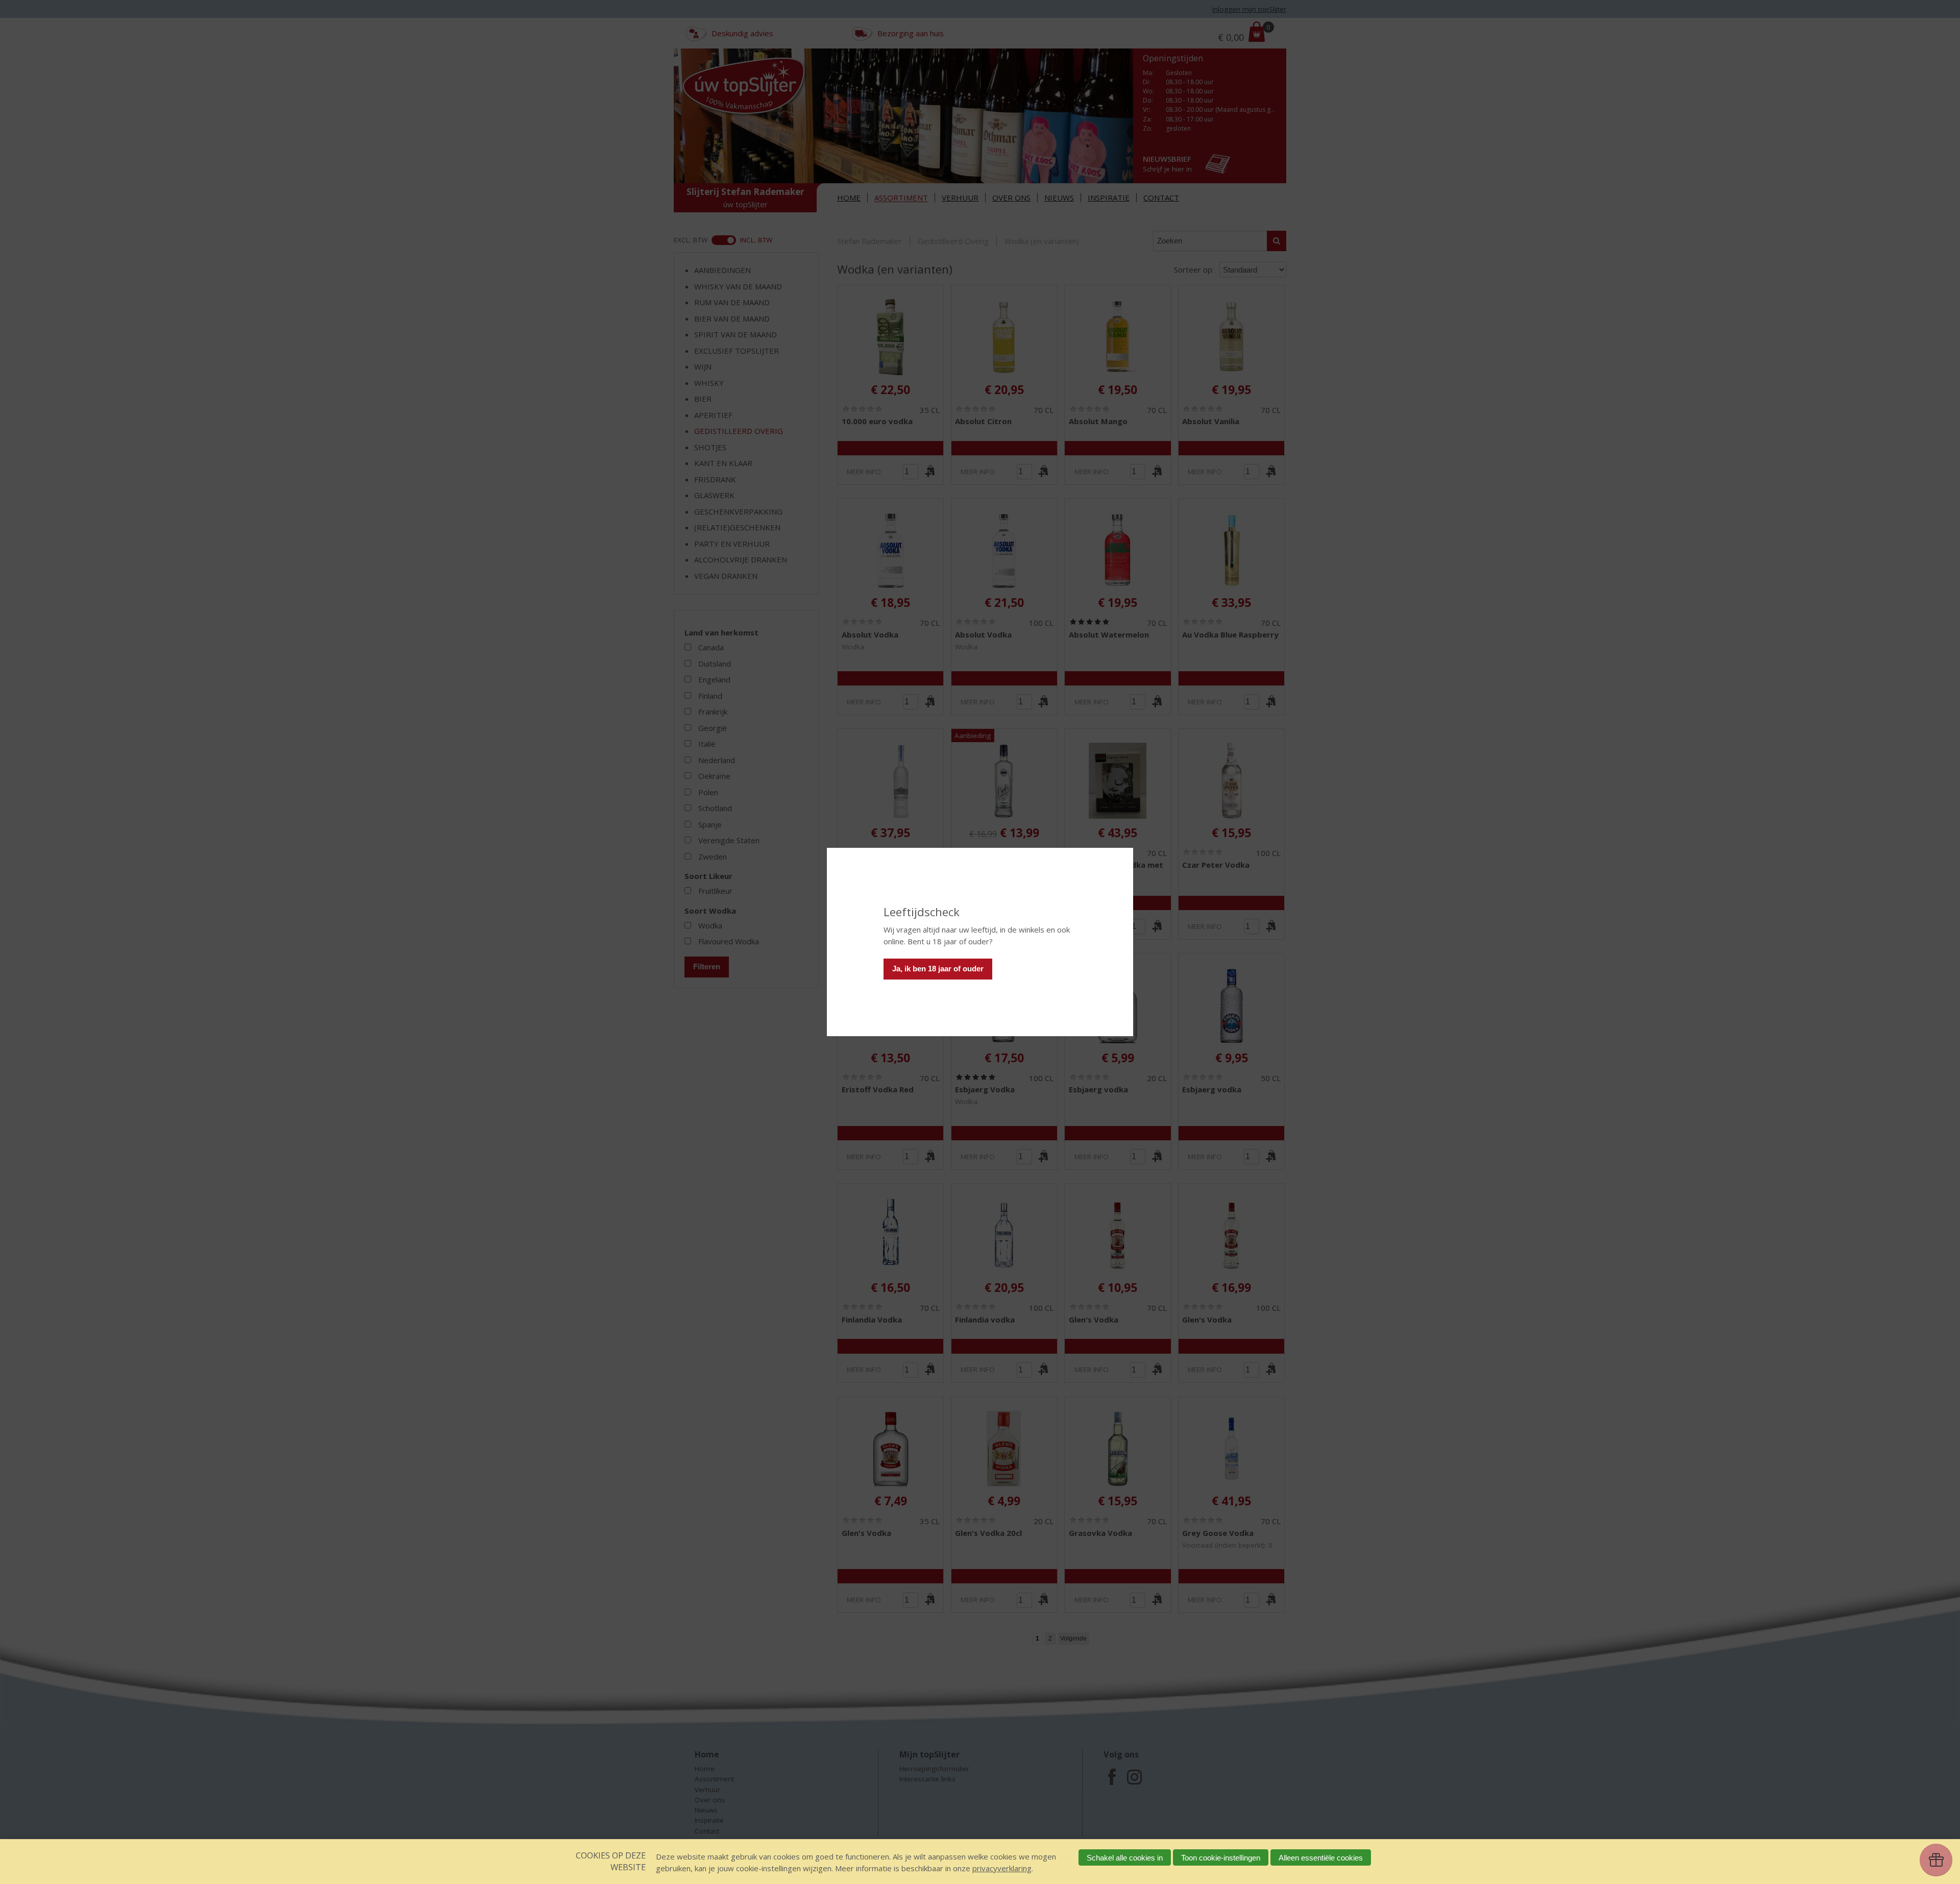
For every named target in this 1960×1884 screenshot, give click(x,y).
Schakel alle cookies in (1125, 1858)
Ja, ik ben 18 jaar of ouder (938, 969)
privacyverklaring (1002, 1868)
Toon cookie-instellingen (1221, 1858)
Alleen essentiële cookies (1321, 1858)
